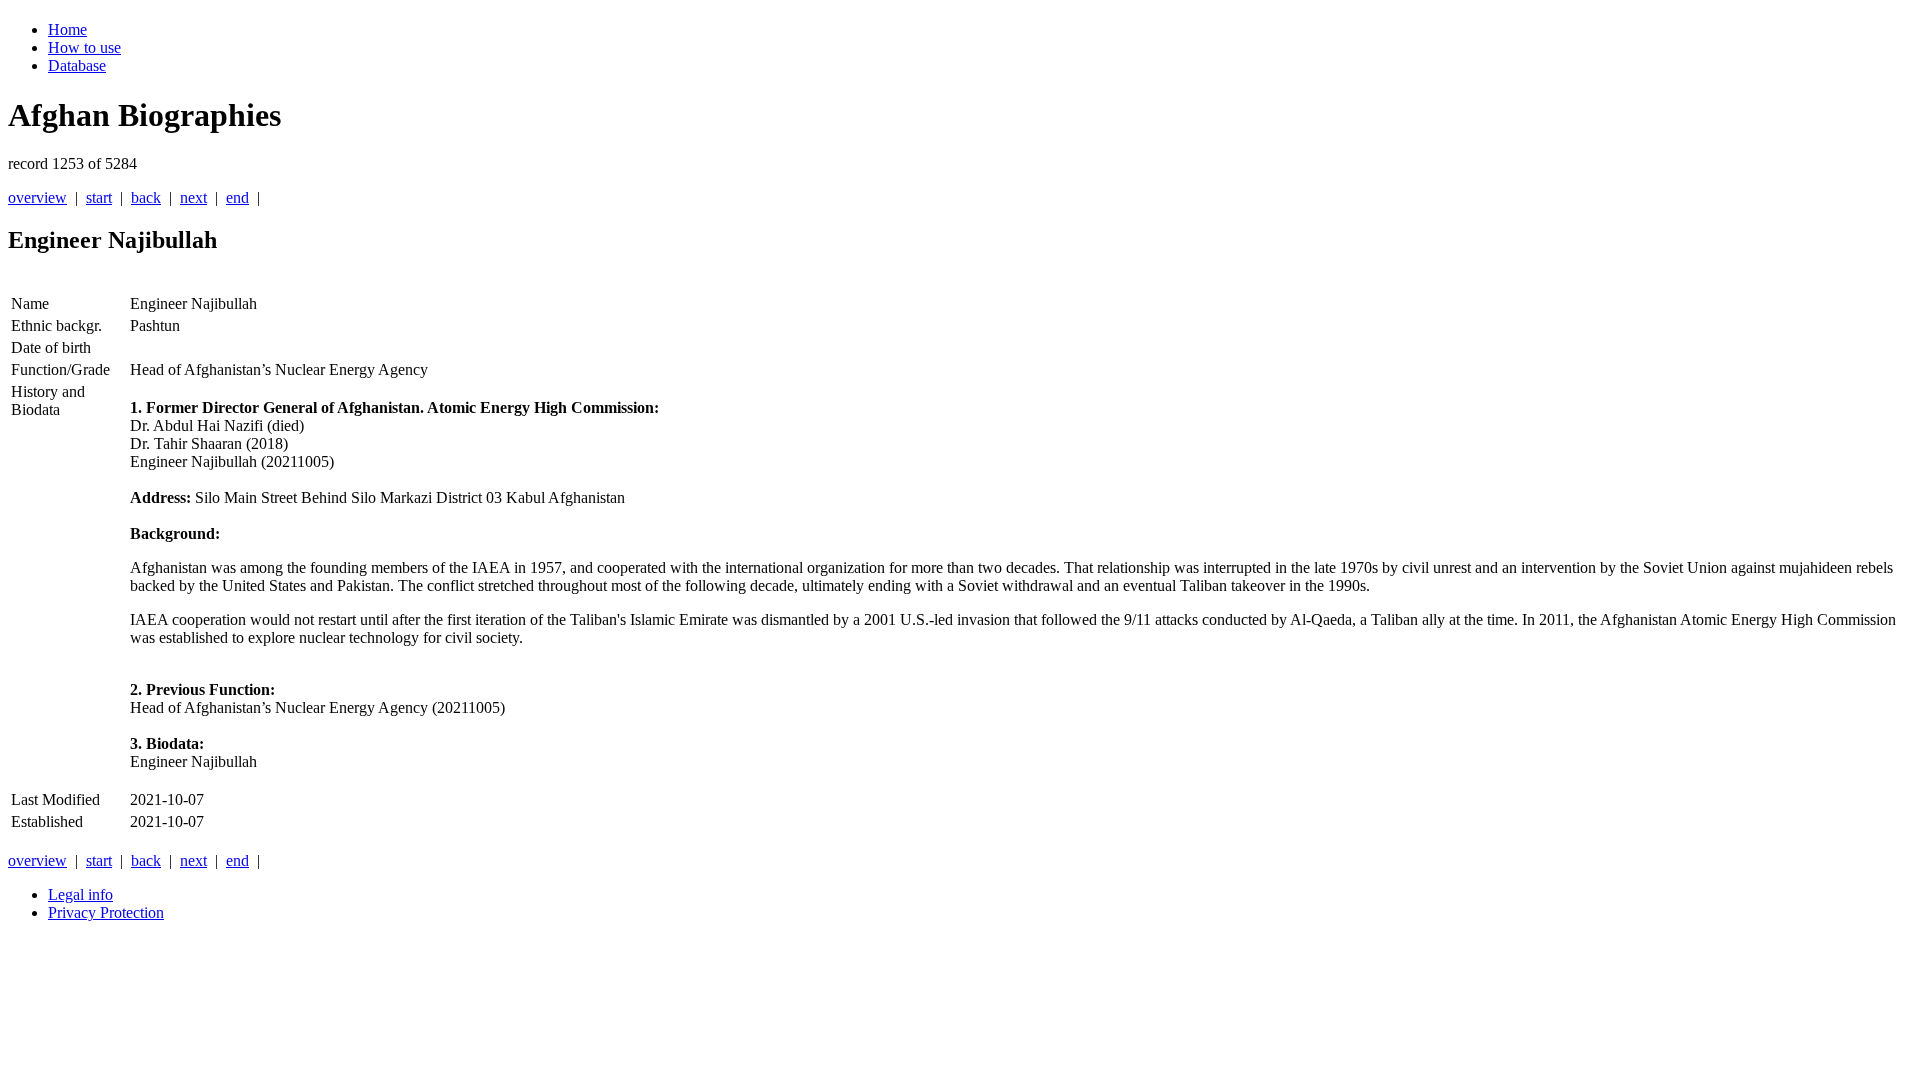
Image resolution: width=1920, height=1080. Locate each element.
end (237, 197)
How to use (84, 47)
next (193, 197)
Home (67, 29)
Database (77, 65)
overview (37, 197)
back (146, 197)
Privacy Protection (106, 912)
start (99, 197)
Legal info (80, 894)
